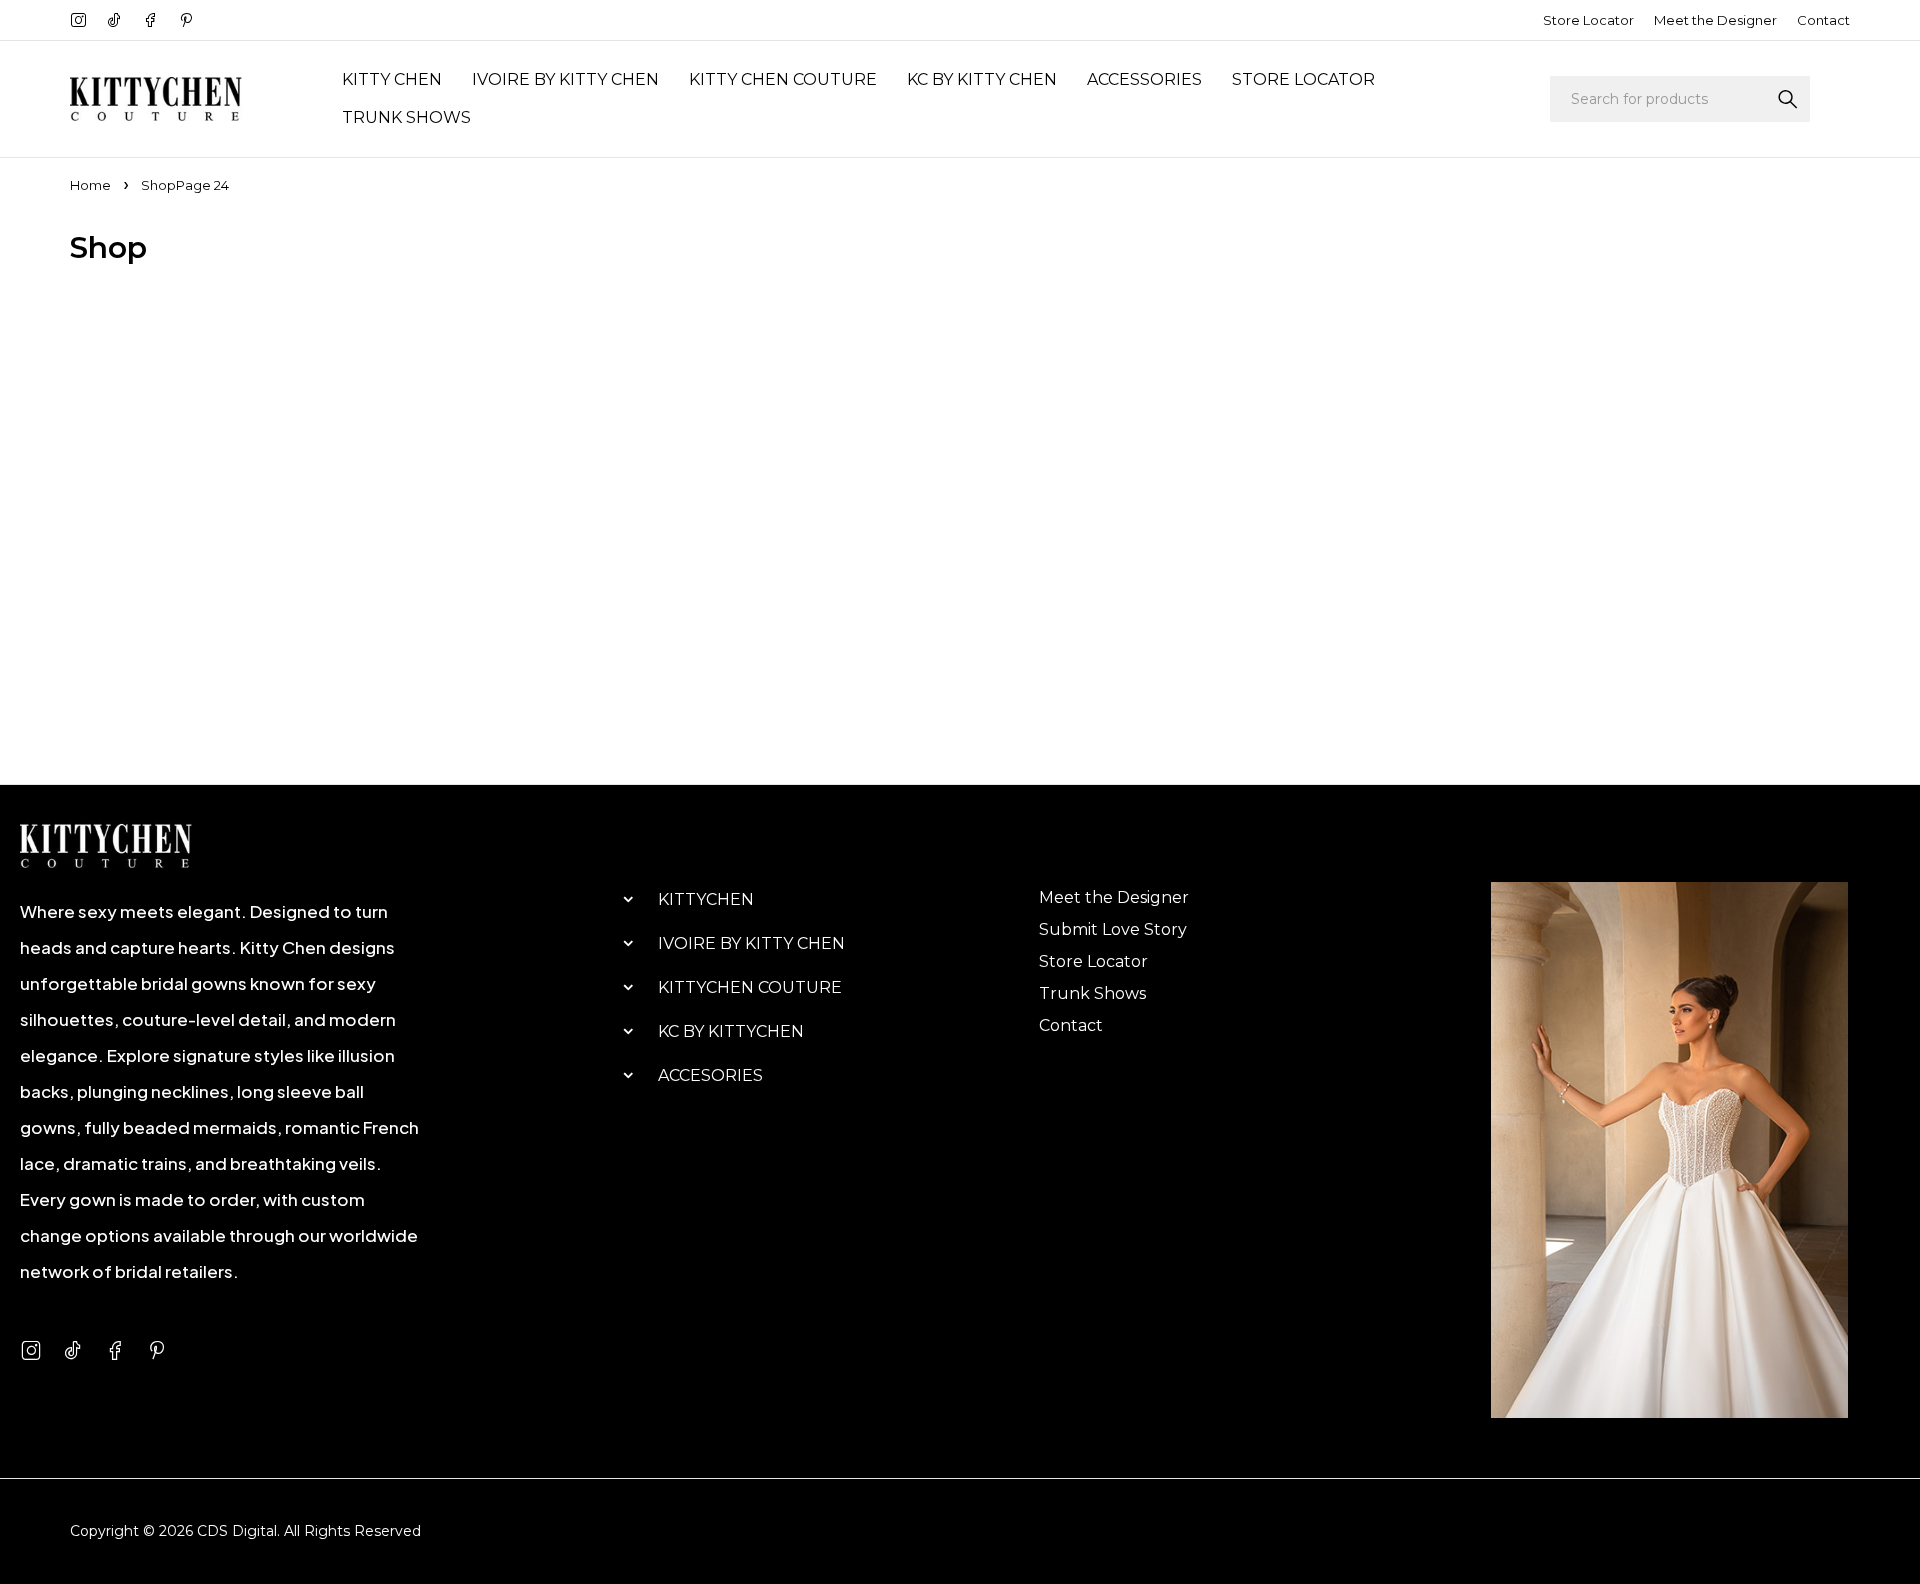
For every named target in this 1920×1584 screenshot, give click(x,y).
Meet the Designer (1715, 20)
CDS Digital (237, 1531)
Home (90, 185)
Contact (1823, 20)
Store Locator (1588, 20)
